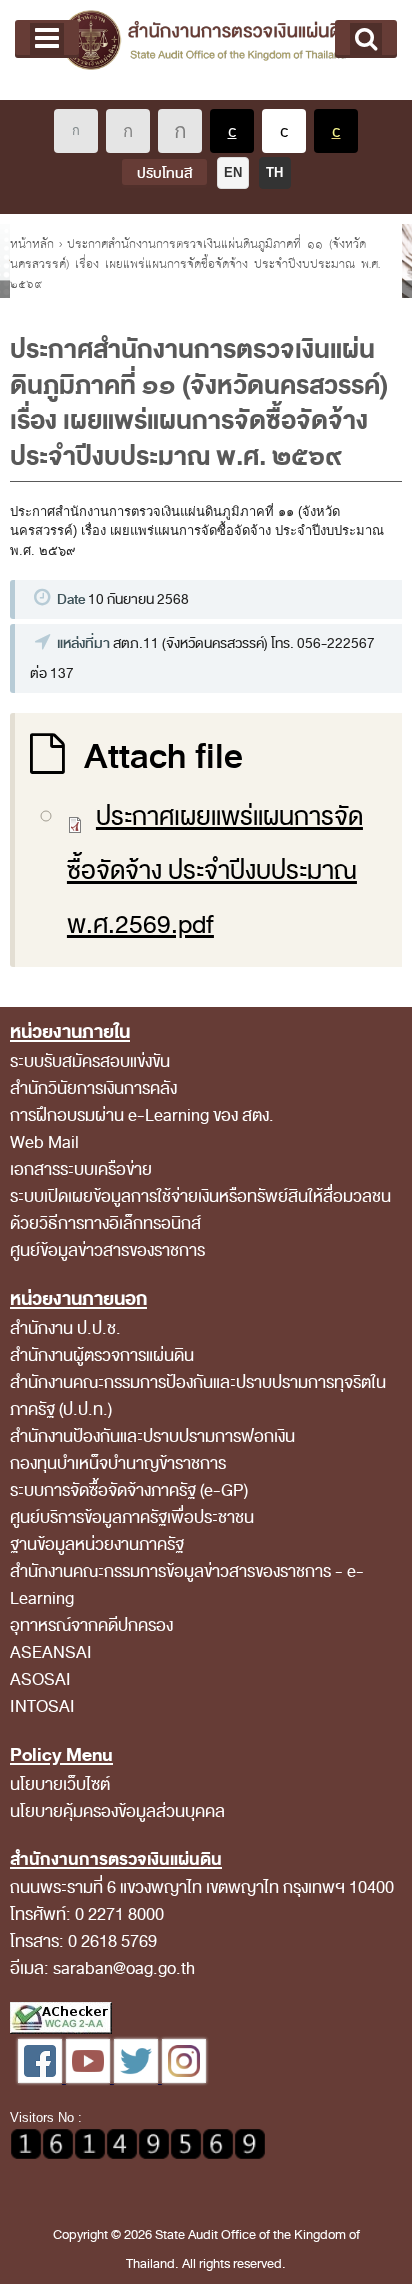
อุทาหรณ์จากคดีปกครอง (91, 1625)
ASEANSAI (51, 1652)
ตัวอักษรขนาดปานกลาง (128, 131)
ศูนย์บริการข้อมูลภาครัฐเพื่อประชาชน (132, 1517)
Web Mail (44, 1142)
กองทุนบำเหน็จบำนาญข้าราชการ (118, 1463)
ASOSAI (40, 1679)
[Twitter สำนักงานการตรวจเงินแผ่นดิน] (138, 2078)
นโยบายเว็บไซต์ (60, 1784)
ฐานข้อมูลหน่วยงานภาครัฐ (97, 1544)
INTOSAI (42, 1706)
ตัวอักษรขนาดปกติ (76, 131)
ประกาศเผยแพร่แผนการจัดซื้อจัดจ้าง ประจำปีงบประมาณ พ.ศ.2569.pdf (215, 871)
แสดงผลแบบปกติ (284, 131)
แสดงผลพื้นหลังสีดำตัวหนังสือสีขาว (232, 131)
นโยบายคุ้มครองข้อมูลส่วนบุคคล (117, 1811)
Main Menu (47, 39)
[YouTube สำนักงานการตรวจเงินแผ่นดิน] (90, 2078)
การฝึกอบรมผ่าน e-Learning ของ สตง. (142, 1115)
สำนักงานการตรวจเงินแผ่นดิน (206, 50)
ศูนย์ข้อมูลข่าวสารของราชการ (107, 1250)
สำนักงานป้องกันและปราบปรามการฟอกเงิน (152, 1436)
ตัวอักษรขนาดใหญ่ (180, 131)
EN (233, 172)
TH (274, 172)
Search (366, 39)
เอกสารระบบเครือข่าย (81, 1169)
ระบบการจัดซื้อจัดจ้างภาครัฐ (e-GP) (129, 1490)
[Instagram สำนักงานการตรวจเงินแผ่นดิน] (184, 2078)
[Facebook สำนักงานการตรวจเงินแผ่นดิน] (42, 2078)
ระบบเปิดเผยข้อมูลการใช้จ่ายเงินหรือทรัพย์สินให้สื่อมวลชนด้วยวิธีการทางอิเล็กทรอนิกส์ (200, 1210)
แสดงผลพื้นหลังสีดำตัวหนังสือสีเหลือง (336, 131)
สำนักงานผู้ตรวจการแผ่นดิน (102, 1355)
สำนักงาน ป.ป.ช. (65, 1328)
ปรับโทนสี (164, 173)
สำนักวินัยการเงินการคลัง (93, 1088)
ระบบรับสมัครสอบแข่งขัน (90, 1061)
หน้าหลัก (32, 244)
